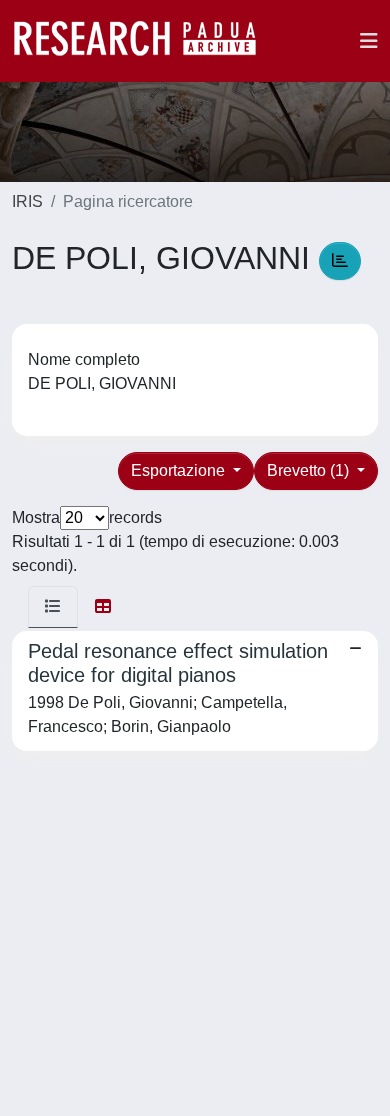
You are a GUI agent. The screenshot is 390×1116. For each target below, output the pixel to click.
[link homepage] (145, 41)
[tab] (53, 607)
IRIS (27, 201)
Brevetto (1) (310, 470)
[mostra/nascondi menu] (369, 41)
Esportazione (180, 470)
